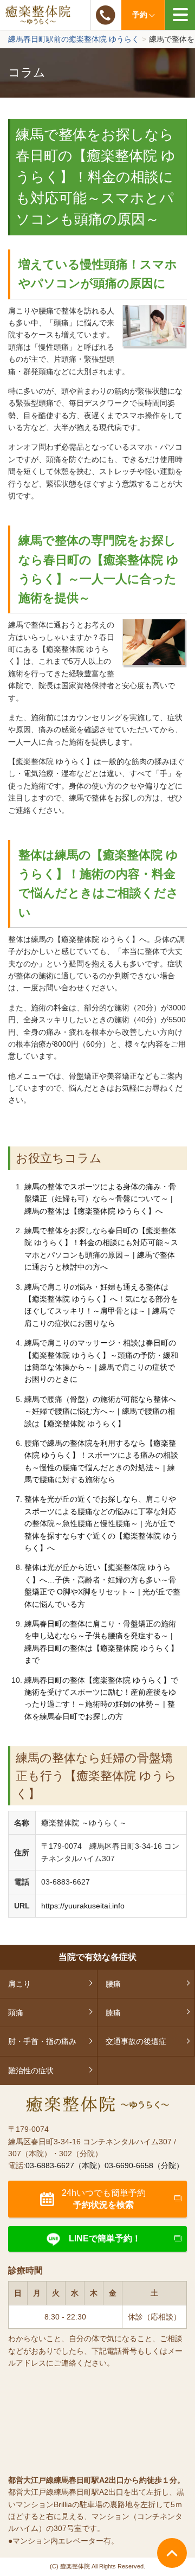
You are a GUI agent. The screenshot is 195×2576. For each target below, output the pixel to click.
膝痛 (113, 2013)
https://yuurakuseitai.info (83, 1906)
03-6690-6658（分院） (144, 2165)
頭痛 (16, 2013)
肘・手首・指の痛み (42, 2041)
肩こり (19, 1984)
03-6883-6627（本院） (65, 2165)
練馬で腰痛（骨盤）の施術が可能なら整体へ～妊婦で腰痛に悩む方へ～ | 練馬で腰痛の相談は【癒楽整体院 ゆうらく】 (100, 1411)
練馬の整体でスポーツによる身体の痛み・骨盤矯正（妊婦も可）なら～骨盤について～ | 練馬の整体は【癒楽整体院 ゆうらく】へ (100, 1199)
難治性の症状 (31, 2071)
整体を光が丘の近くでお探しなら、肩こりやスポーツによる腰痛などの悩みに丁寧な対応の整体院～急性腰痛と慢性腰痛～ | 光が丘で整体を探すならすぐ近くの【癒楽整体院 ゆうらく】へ (101, 1523)
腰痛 (113, 1984)
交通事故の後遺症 (136, 2041)
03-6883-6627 (106, 15)
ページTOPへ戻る (172, 2553)
